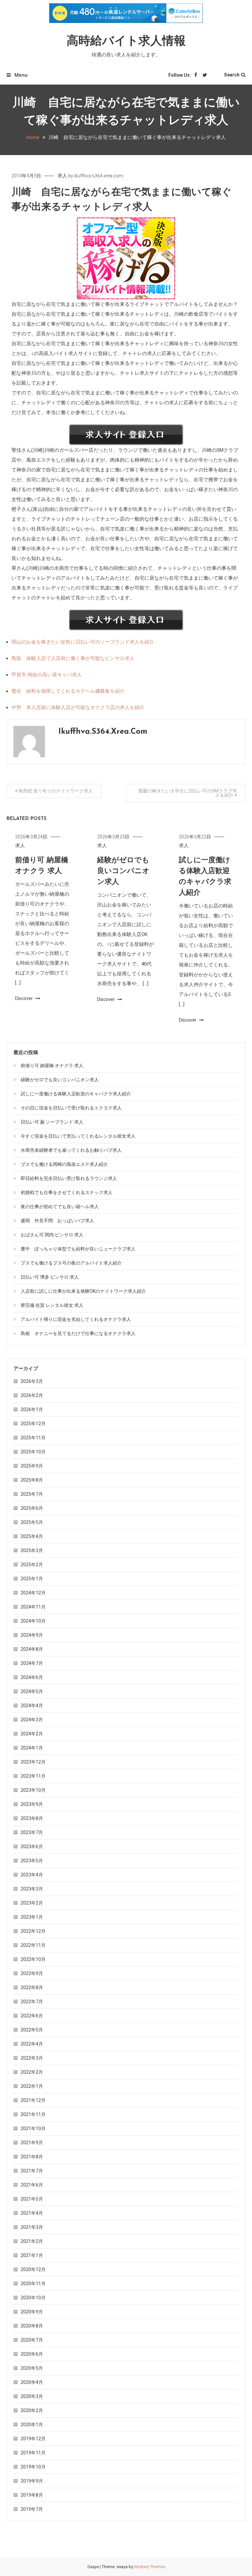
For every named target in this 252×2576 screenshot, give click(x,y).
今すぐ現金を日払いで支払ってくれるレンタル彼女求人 (78, 1136)
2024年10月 (33, 1621)
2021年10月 (33, 2128)
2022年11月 (33, 1945)
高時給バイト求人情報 (126, 42)
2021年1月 (32, 2255)
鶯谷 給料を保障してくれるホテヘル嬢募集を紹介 (68, 691)
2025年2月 (32, 1565)
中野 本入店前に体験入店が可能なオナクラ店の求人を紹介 (78, 708)
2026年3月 (32, 1381)
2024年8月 (32, 1649)
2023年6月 (32, 1847)
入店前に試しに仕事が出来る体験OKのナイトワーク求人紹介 (83, 1291)
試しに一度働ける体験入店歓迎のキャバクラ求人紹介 (76, 1094)
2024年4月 (32, 1706)
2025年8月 (32, 1480)
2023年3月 (32, 1889)
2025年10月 (33, 1452)
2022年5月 (32, 2030)
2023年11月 (33, 1776)
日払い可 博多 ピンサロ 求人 (50, 1277)
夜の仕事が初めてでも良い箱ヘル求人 (60, 1207)
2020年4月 (32, 2382)
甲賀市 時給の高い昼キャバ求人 (47, 675)
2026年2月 (32, 1395)
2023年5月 (32, 1861)
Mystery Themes (150, 2567)
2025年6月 (32, 1508)
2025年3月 (32, 1550)
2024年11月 (33, 1607)
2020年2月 (32, 2410)
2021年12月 (33, 2100)
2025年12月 (33, 1424)
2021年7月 (32, 2171)
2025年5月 (32, 1522)
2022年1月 (32, 2086)
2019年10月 (33, 2467)
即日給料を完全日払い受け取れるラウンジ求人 (69, 1178)
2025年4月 (32, 1536)
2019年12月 (33, 2439)
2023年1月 (32, 1917)
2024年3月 (32, 1720)
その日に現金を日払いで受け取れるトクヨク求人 (71, 1108)
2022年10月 (33, 1959)
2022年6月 (32, 2016)
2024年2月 (32, 1734)
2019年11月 (33, 2453)
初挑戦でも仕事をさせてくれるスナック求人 (67, 1192)
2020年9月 (32, 2312)
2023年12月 (33, 1762)
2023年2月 (32, 1903)
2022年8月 (32, 1987)
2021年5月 (32, 2199)
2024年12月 (33, 1593)
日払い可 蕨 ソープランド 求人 (52, 1122)
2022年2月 (32, 2072)
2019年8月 (32, 2495)
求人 (62, 176)
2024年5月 (32, 1691)
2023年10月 (33, 1790)
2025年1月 (32, 1579)
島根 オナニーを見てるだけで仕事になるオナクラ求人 (78, 1333)
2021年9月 (32, 2143)
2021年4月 (32, 2213)
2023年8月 (32, 1818)
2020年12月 (33, 2269)
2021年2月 (32, 2241)
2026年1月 (32, 1409)
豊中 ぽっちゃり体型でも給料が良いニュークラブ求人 (78, 1249)
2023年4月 (32, 1875)
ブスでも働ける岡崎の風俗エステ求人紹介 (64, 1164)
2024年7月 (32, 1663)
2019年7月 (32, 2509)
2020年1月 (32, 2425)
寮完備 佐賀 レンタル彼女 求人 (52, 1305)
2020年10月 (33, 2298)
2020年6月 (32, 2354)
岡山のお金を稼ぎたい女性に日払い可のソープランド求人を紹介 (83, 642)
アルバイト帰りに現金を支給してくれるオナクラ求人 (76, 1319)
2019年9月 (32, 2481)
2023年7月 (32, 1832)
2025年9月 (32, 1466)
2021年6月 (32, 2185)
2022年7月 (32, 2002)
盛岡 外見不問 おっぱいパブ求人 (57, 1221)
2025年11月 (33, 1438)
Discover (24, 998)
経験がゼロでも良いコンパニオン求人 (123, 871)
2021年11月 (33, 2114)
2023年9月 (32, 1804)
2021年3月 (32, 2227)
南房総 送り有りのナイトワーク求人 (56, 791)
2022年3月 (32, 2058)
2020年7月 (32, 2340)
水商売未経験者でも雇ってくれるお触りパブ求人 (71, 1150)
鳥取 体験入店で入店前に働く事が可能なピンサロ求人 (73, 658)
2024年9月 (32, 1635)
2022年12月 (33, 1931)
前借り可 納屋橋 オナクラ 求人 (52, 1066)
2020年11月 (33, 2284)
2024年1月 (32, 1748)
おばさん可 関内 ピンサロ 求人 (52, 1235)
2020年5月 (32, 2368)
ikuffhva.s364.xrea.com (99, 176)
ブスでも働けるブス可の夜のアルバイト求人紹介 (71, 1263)
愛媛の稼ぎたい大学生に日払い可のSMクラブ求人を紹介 (188, 793)
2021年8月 (32, 2157)
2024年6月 (32, 1677)
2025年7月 (32, 1494)
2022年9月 (32, 1973)
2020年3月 (32, 2396)
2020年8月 (32, 2326)
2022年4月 (32, 2044)
